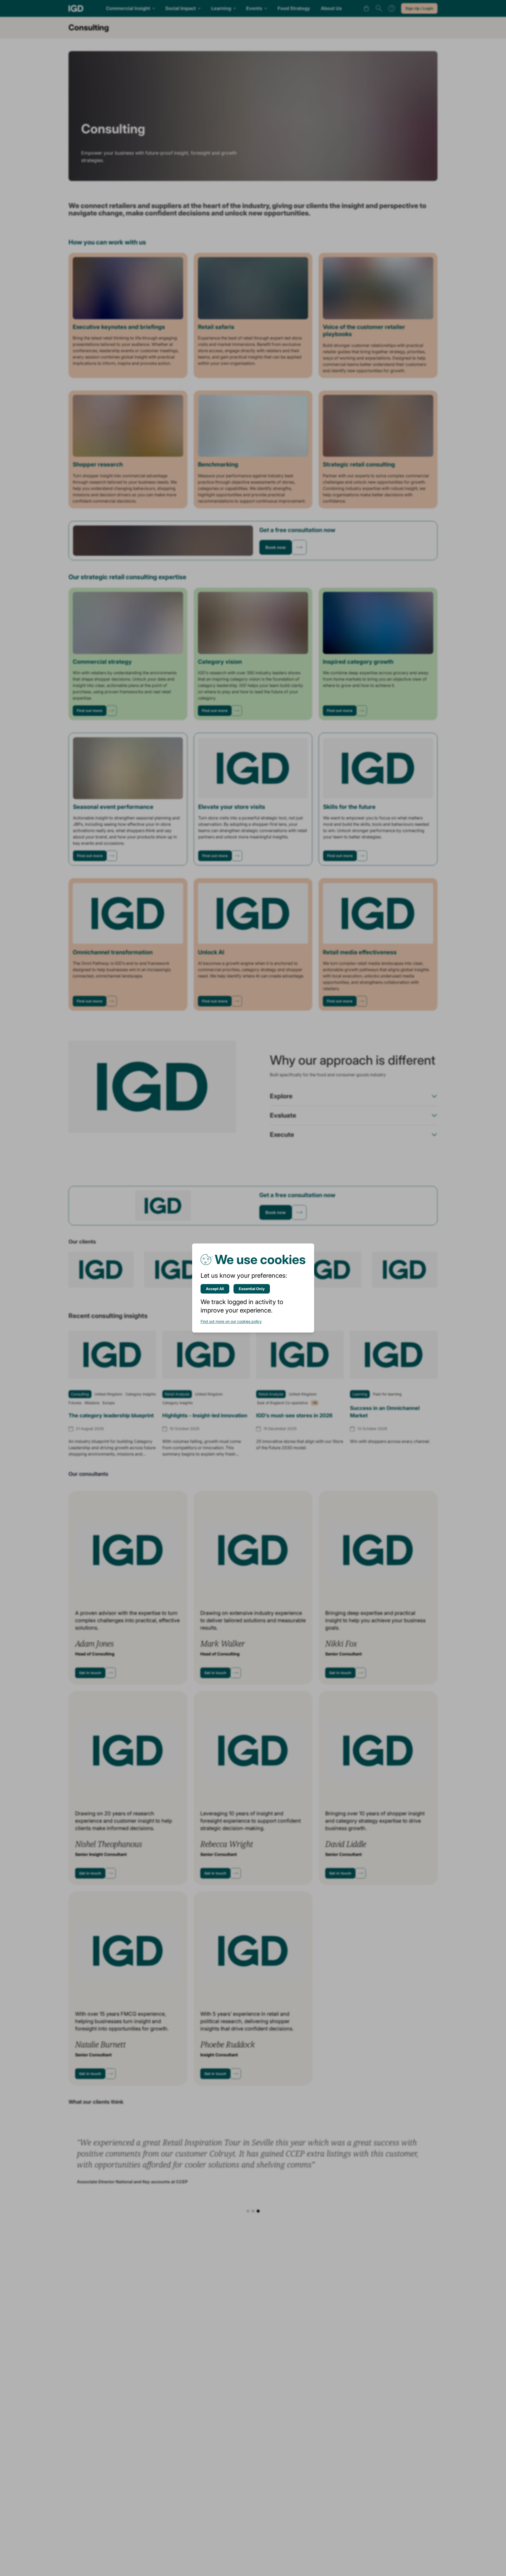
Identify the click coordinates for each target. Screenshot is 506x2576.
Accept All (215, 1289)
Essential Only (252, 1289)
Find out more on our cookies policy (231, 1321)
